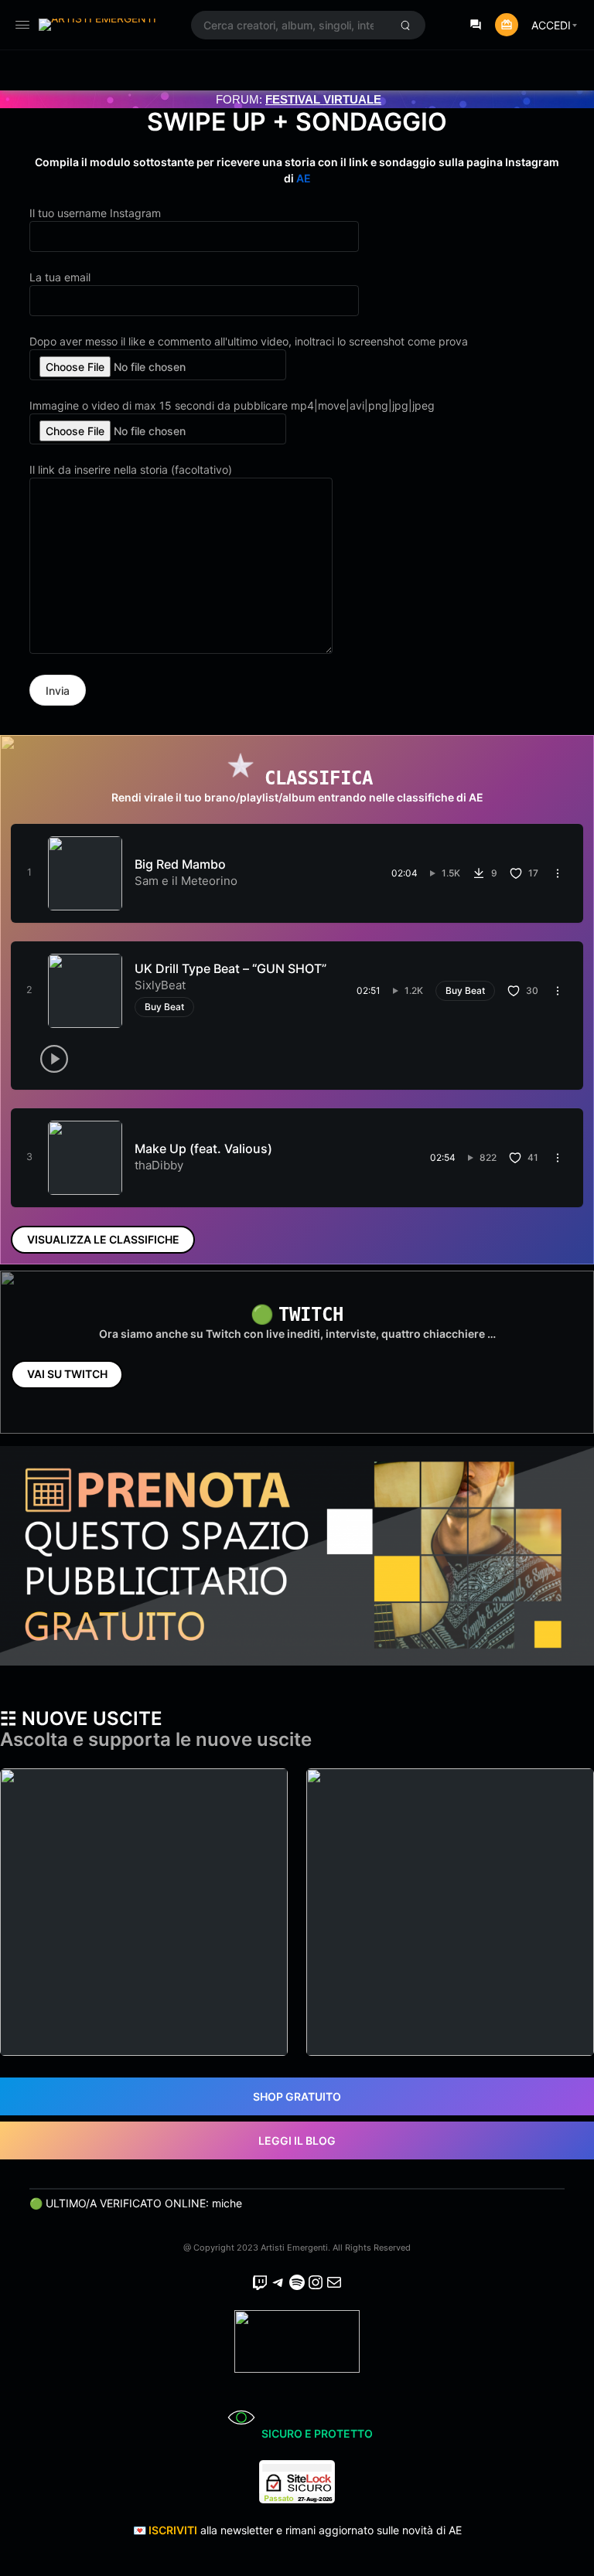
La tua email (60, 277)
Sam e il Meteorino (186, 881)
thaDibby (159, 1165)
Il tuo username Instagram (95, 213)
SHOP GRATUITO (297, 2096)
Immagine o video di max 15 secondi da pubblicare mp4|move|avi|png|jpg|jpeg (232, 405)
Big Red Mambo (180, 864)
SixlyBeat (160, 985)
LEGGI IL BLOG (297, 2140)
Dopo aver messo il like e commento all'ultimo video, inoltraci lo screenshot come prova (249, 341)
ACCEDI (551, 25)
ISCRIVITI (173, 2530)
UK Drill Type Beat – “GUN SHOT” (230, 968)
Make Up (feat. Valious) (203, 1148)
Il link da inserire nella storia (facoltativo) (131, 470)
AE (304, 178)
